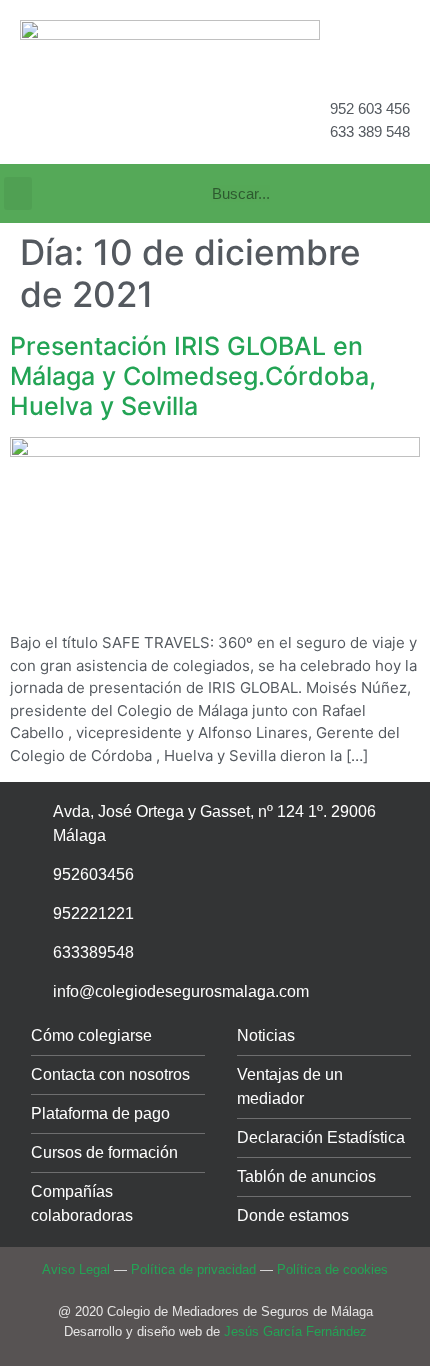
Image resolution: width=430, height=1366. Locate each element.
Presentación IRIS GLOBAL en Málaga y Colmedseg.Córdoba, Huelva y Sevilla (193, 376)
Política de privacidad (193, 1269)
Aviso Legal (76, 1269)
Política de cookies (332, 1269)
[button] (18, 193)
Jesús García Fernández (295, 1331)
